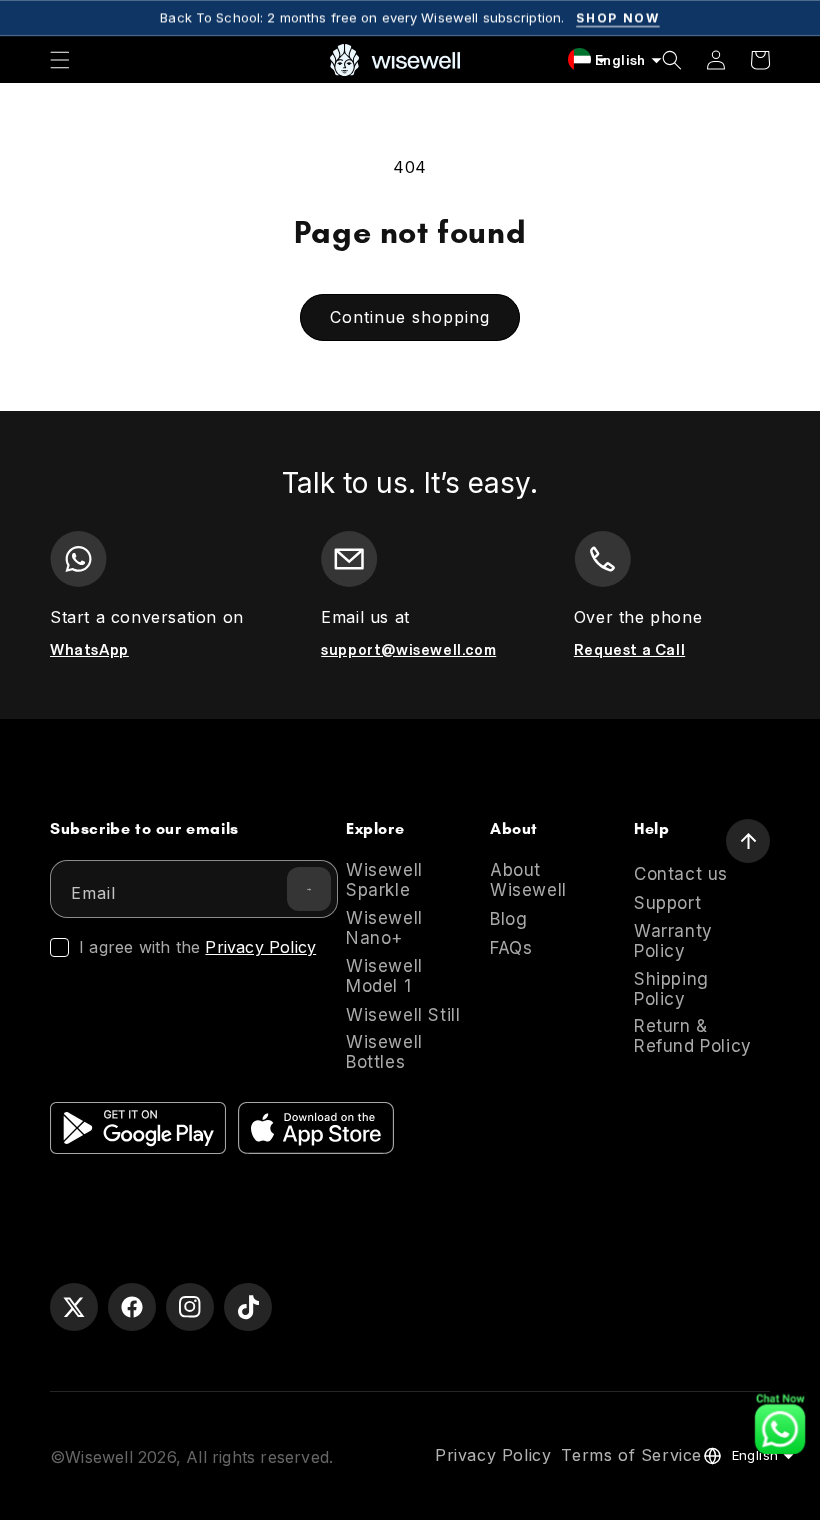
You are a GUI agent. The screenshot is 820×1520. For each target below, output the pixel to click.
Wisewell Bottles (384, 1052)
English (755, 1455)
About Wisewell (528, 880)
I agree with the (197, 948)
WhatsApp (89, 650)
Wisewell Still (403, 1015)
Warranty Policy (673, 941)
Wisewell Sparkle (384, 880)
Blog (508, 919)
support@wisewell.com (408, 650)
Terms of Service (631, 1456)
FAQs (511, 948)
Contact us (681, 874)
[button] (60, 60)
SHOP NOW (617, 17)
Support (667, 903)
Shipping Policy (671, 989)
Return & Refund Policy (693, 1036)
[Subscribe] (309, 889)
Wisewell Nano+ (384, 928)
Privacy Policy (260, 947)
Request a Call (629, 650)
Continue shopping (410, 317)
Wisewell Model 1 (384, 976)
